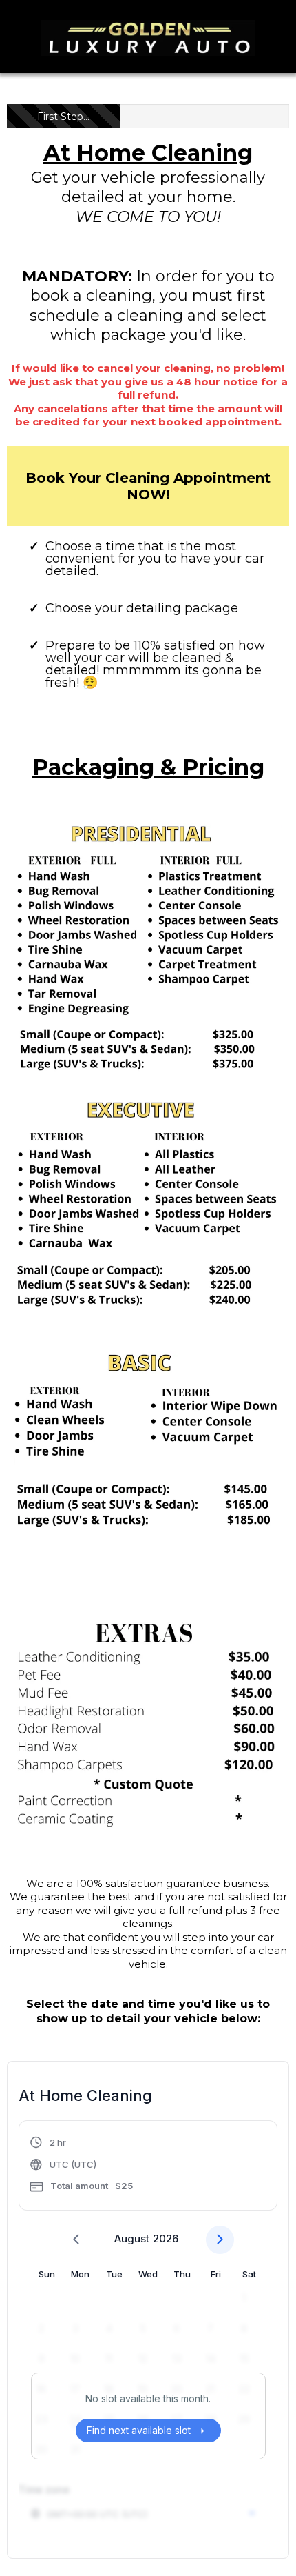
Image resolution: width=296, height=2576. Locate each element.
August (132, 2238)
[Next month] (220, 2240)
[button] (81, 2167)
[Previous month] (76, 2240)
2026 (166, 2238)
